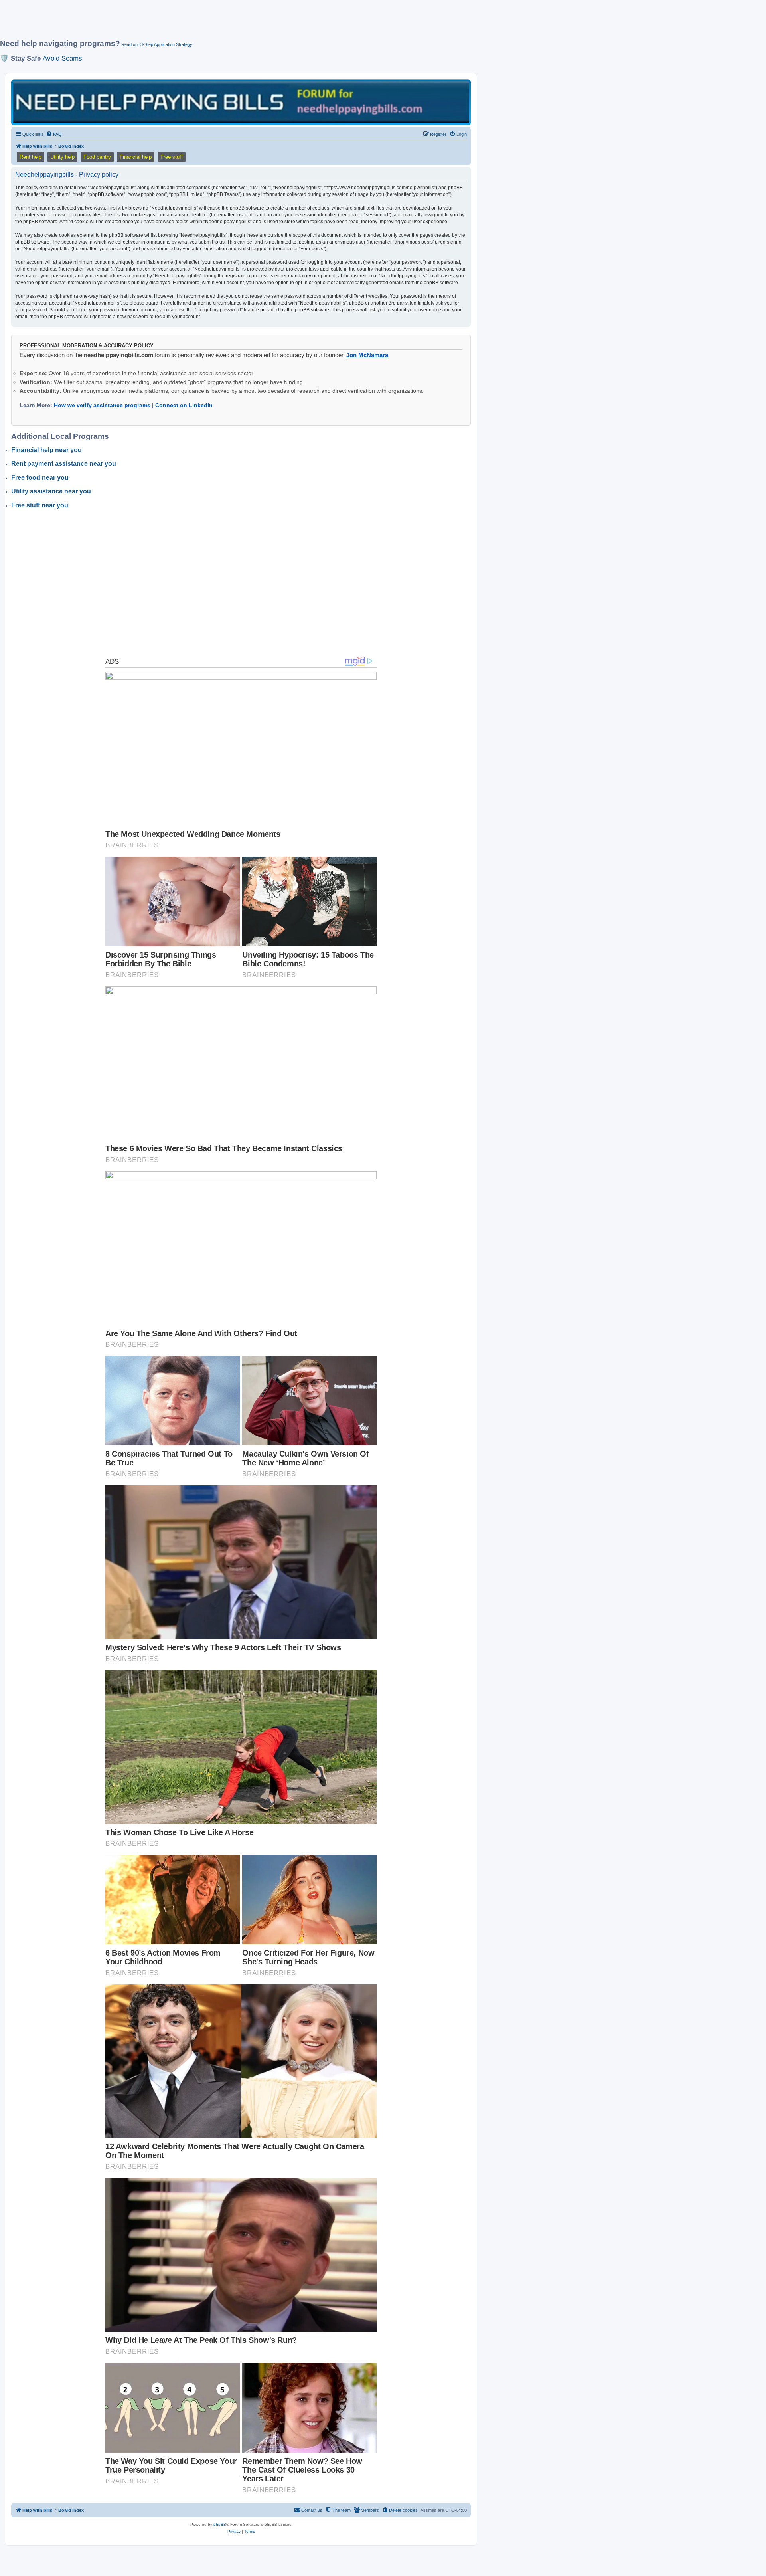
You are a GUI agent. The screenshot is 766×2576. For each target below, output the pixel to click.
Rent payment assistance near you (64, 464)
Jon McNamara (367, 355)
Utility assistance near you (51, 491)
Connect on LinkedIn (184, 405)
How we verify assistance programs (102, 405)
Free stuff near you (40, 505)
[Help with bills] (241, 102)
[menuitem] (54, 134)
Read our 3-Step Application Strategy (157, 44)
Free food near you (40, 478)
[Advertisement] (193, 23)
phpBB (220, 2524)
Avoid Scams (62, 58)
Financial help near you (46, 450)
